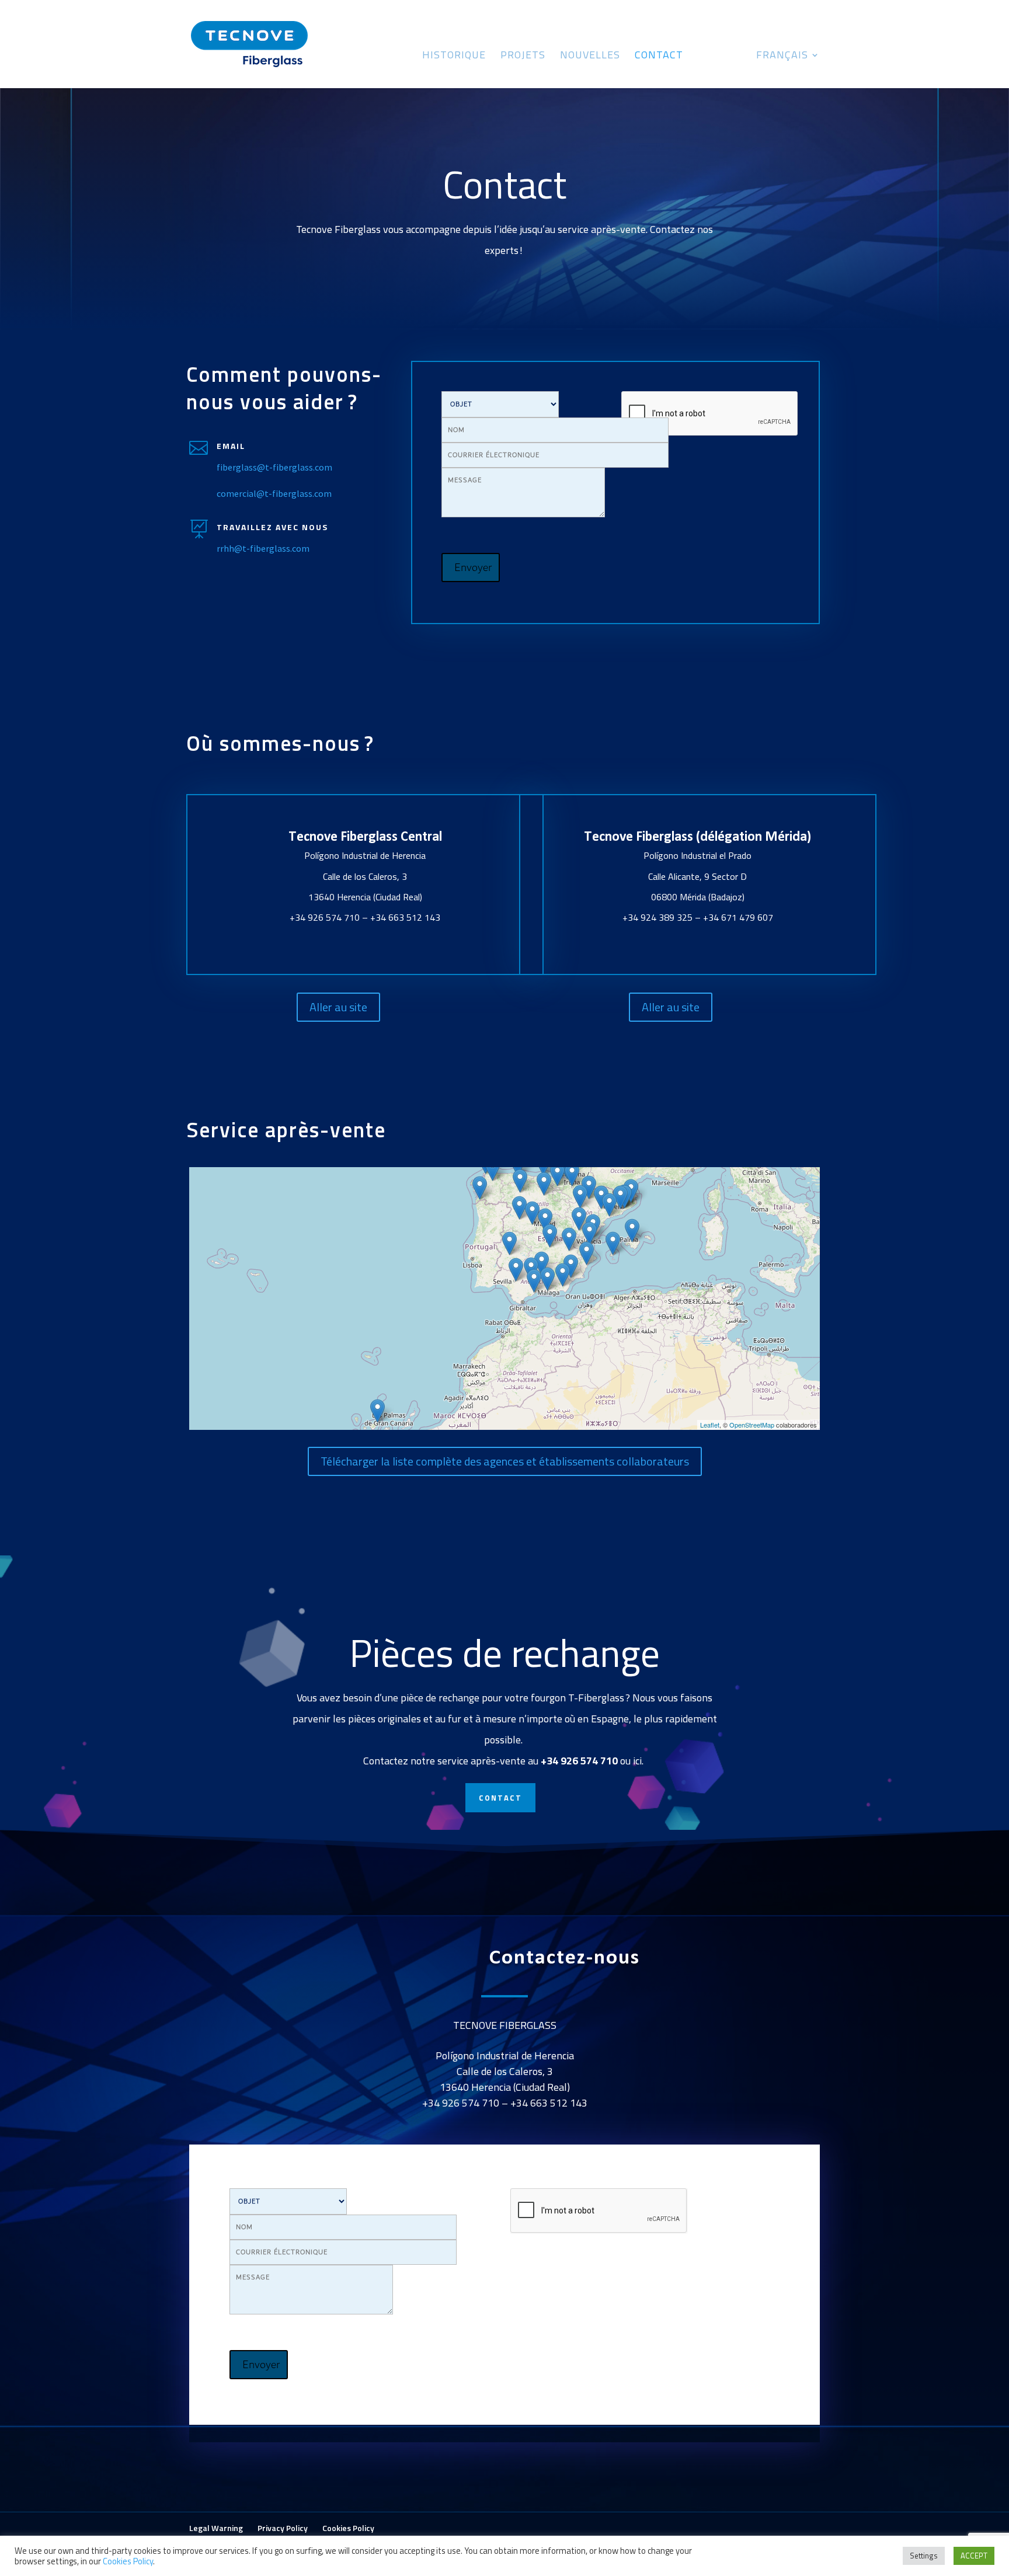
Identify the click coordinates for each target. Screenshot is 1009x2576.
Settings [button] (924, 2556)
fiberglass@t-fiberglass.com (274, 467)
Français (782, 57)
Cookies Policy (348, 2528)
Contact (659, 57)
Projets (523, 57)
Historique (454, 57)
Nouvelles (590, 57)
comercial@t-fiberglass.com (274, 493)
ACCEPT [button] (974, 2556)
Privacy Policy (283, 2528)
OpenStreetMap (752, 1425)
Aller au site (338, 1007)
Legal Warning (216, 2528)
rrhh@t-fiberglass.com (263, 548)
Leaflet (710, 1425)
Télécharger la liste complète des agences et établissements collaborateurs (505, 1461)
